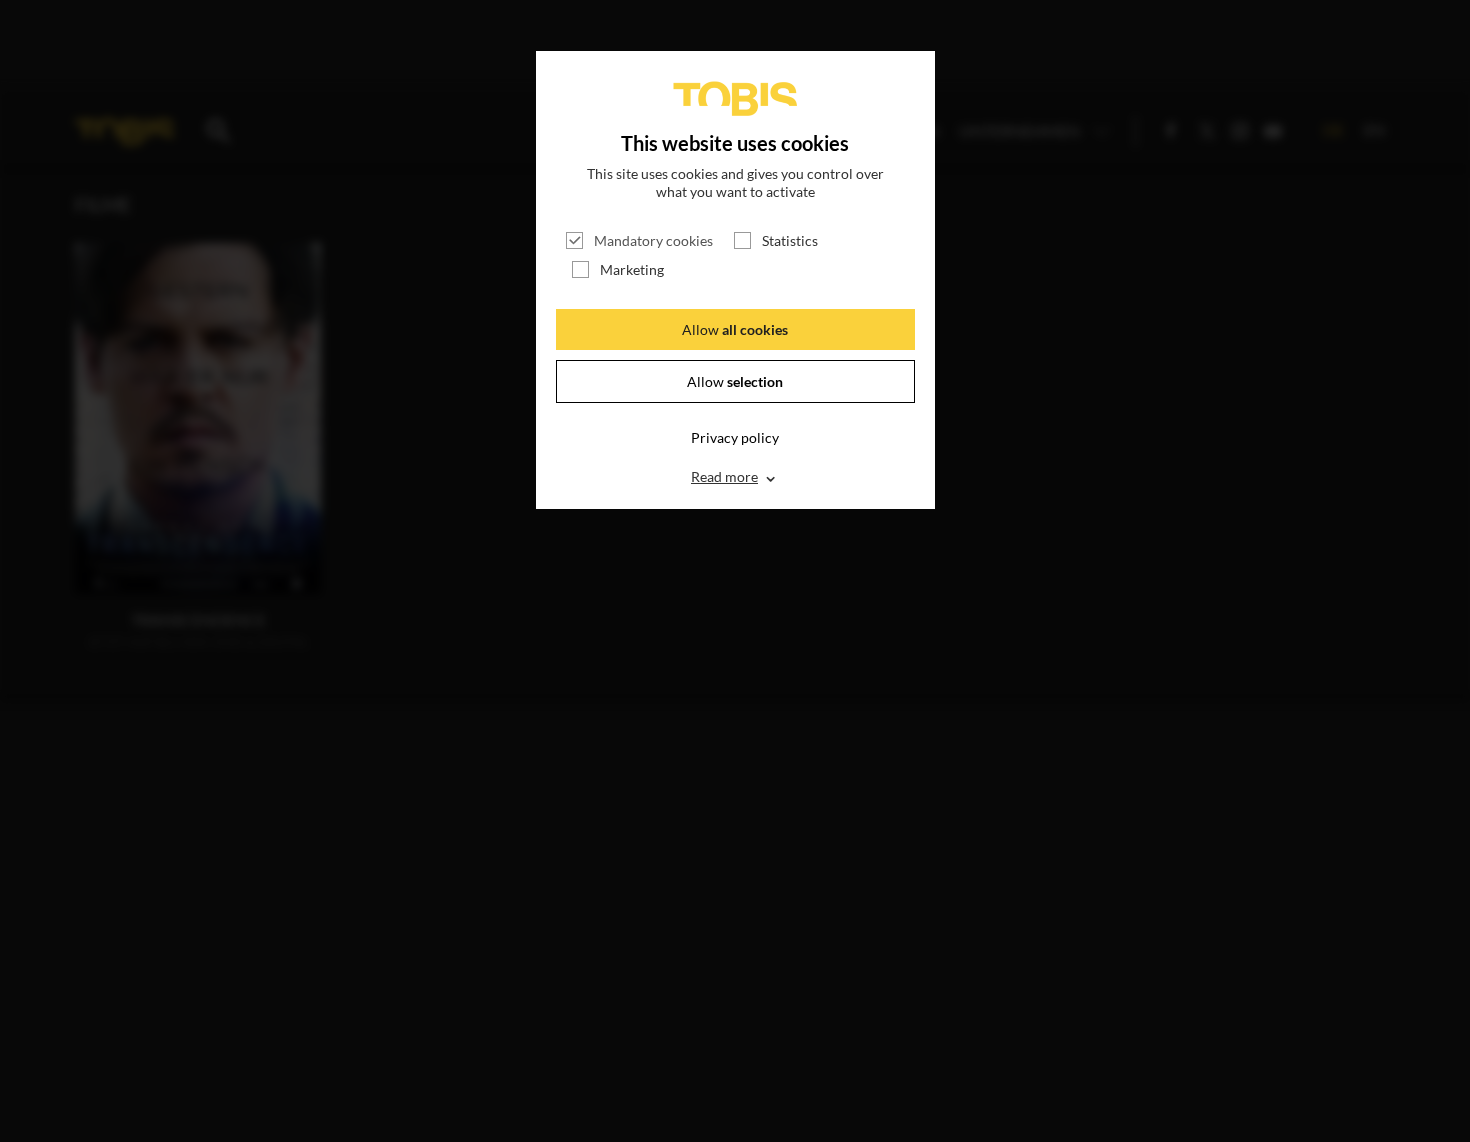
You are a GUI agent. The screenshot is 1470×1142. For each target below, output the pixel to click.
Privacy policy (735, 437)
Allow (735, 329)
